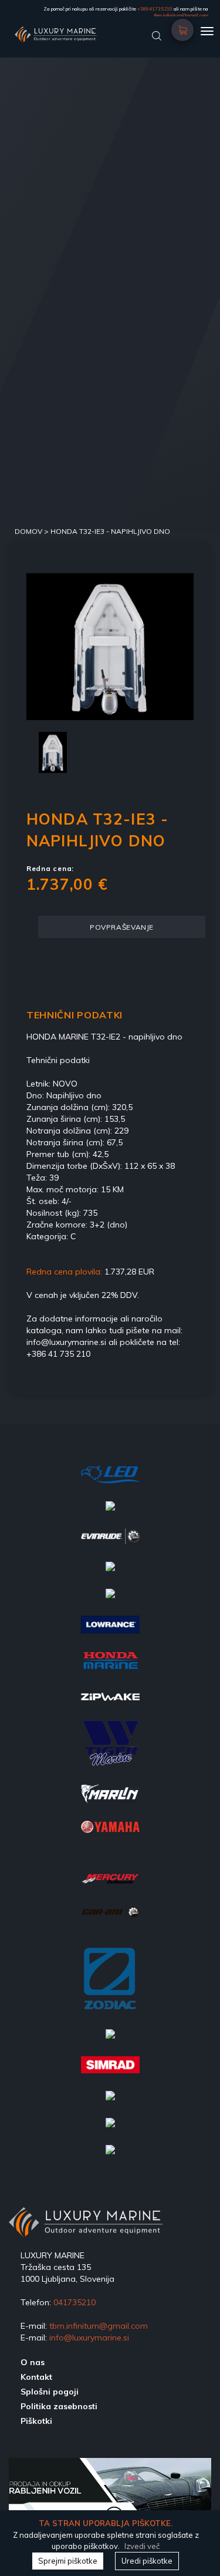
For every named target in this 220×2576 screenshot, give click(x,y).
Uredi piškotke (147, 2561)
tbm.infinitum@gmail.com (181, 15)
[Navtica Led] (110, 1482)
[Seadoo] (110, 2157)
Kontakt (36, 2377)
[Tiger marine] (110, 1750)
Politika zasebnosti (59, 2406)
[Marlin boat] (110, 1801)
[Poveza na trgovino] (183, 26)
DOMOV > (33, 531)
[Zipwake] (110, 1704)
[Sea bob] (110, 1574)
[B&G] (110, 2042)
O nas (33, 2362)
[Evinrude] (110, 1543)
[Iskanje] (157, 35)
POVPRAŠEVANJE (122, 927)
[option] (110, 647)
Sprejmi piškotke (68, 2561)
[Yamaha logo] (110, 1839)
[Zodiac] (110, 1985)
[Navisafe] (110, 2130)
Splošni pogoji (50, 2392)
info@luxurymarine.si (89, 2338)
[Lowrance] (110, 1632)
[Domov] (89, 32)
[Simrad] (110, 2072)
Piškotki (36, 2421)
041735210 (75, 2302)
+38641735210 (155, 9)
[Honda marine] (110, 1667)
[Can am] (110, 1919)
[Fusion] (110, 1601)
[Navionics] (110, 1514)
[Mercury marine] (110, 1887)
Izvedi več (142, 2546)
